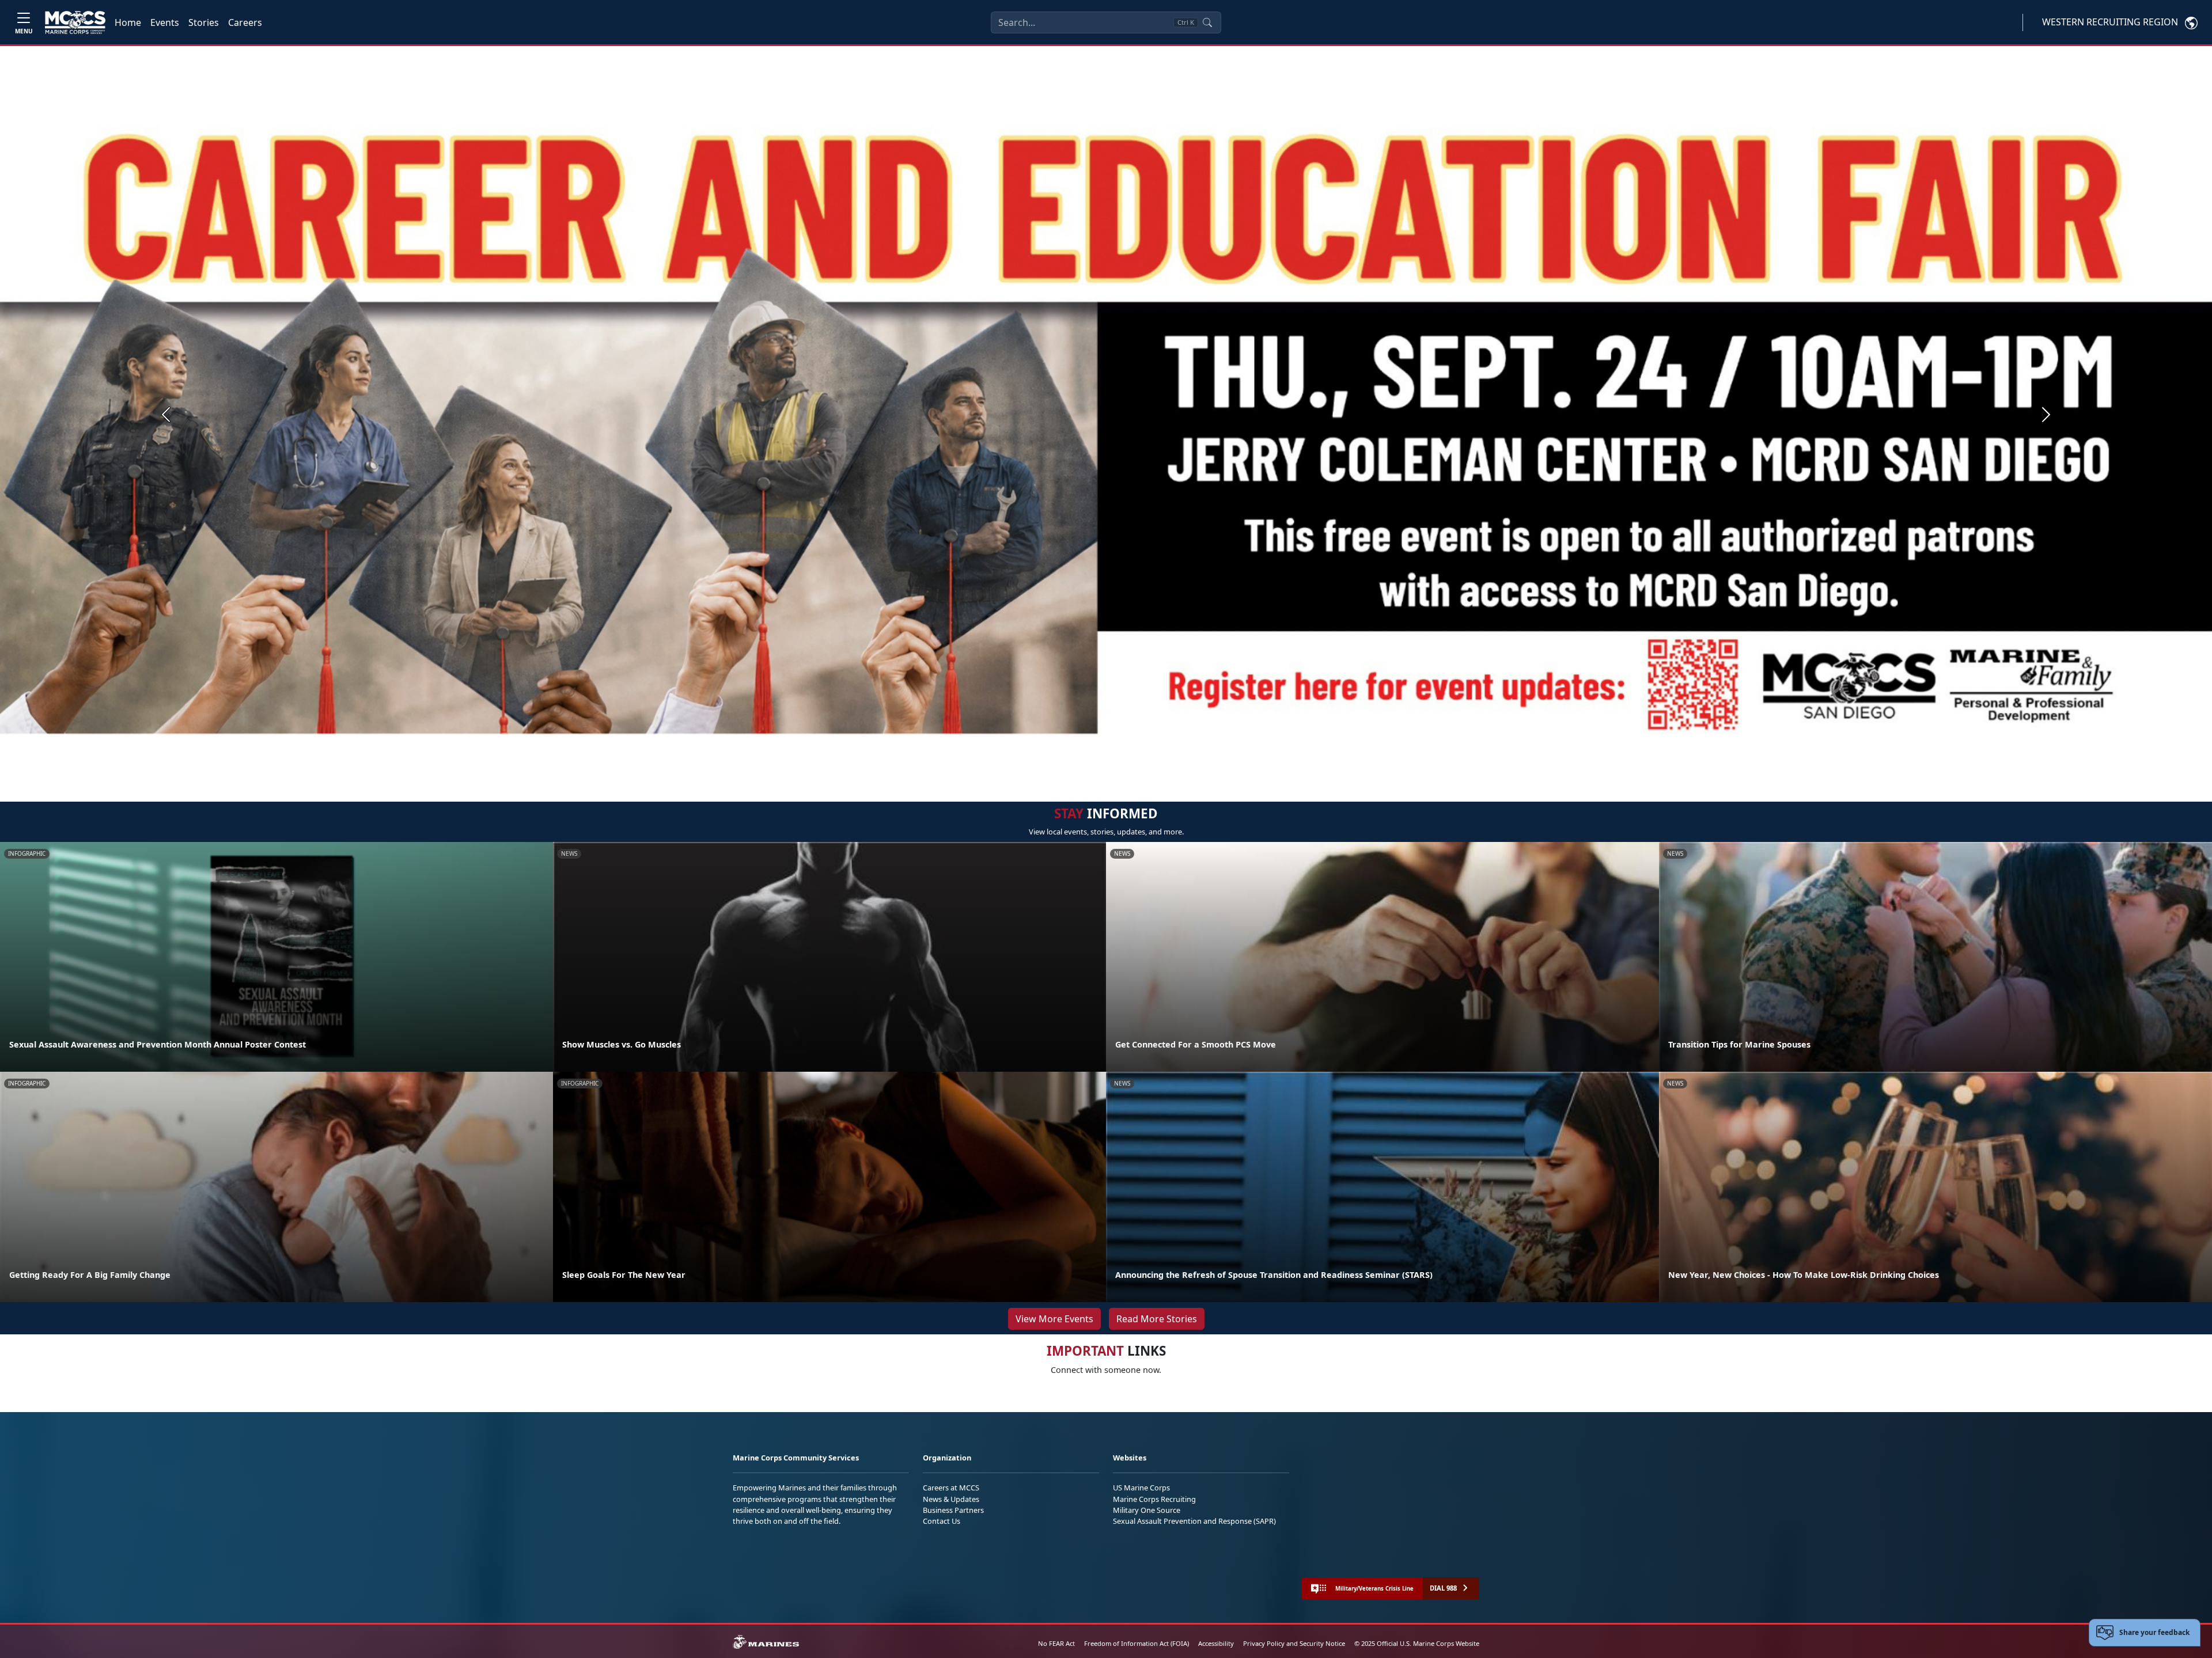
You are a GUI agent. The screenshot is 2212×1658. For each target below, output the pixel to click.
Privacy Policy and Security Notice (1294, 1643)
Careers (245, 22)
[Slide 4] (1122, 769)
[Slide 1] (1071, 769)
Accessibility (1216, 1643)
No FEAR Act (1056, 1643)
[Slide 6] (1150, 769)
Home (128, 22)
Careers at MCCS (951, 1488)
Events (165, 22)
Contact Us (942, 1521)
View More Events (1054, 1319)
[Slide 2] (1094, 769)
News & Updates (951, 1499)
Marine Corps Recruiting (1154, 1499)
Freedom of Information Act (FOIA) (1137, 1643)
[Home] (75, 22)
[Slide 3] (1108, 769)
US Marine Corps (1141, 1488)
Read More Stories (1157, 1319)
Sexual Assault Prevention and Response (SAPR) (1194, 1521)
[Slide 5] (1136, 769)
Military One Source (1147, 1510)
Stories (204, 22)
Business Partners (953, 1510)
